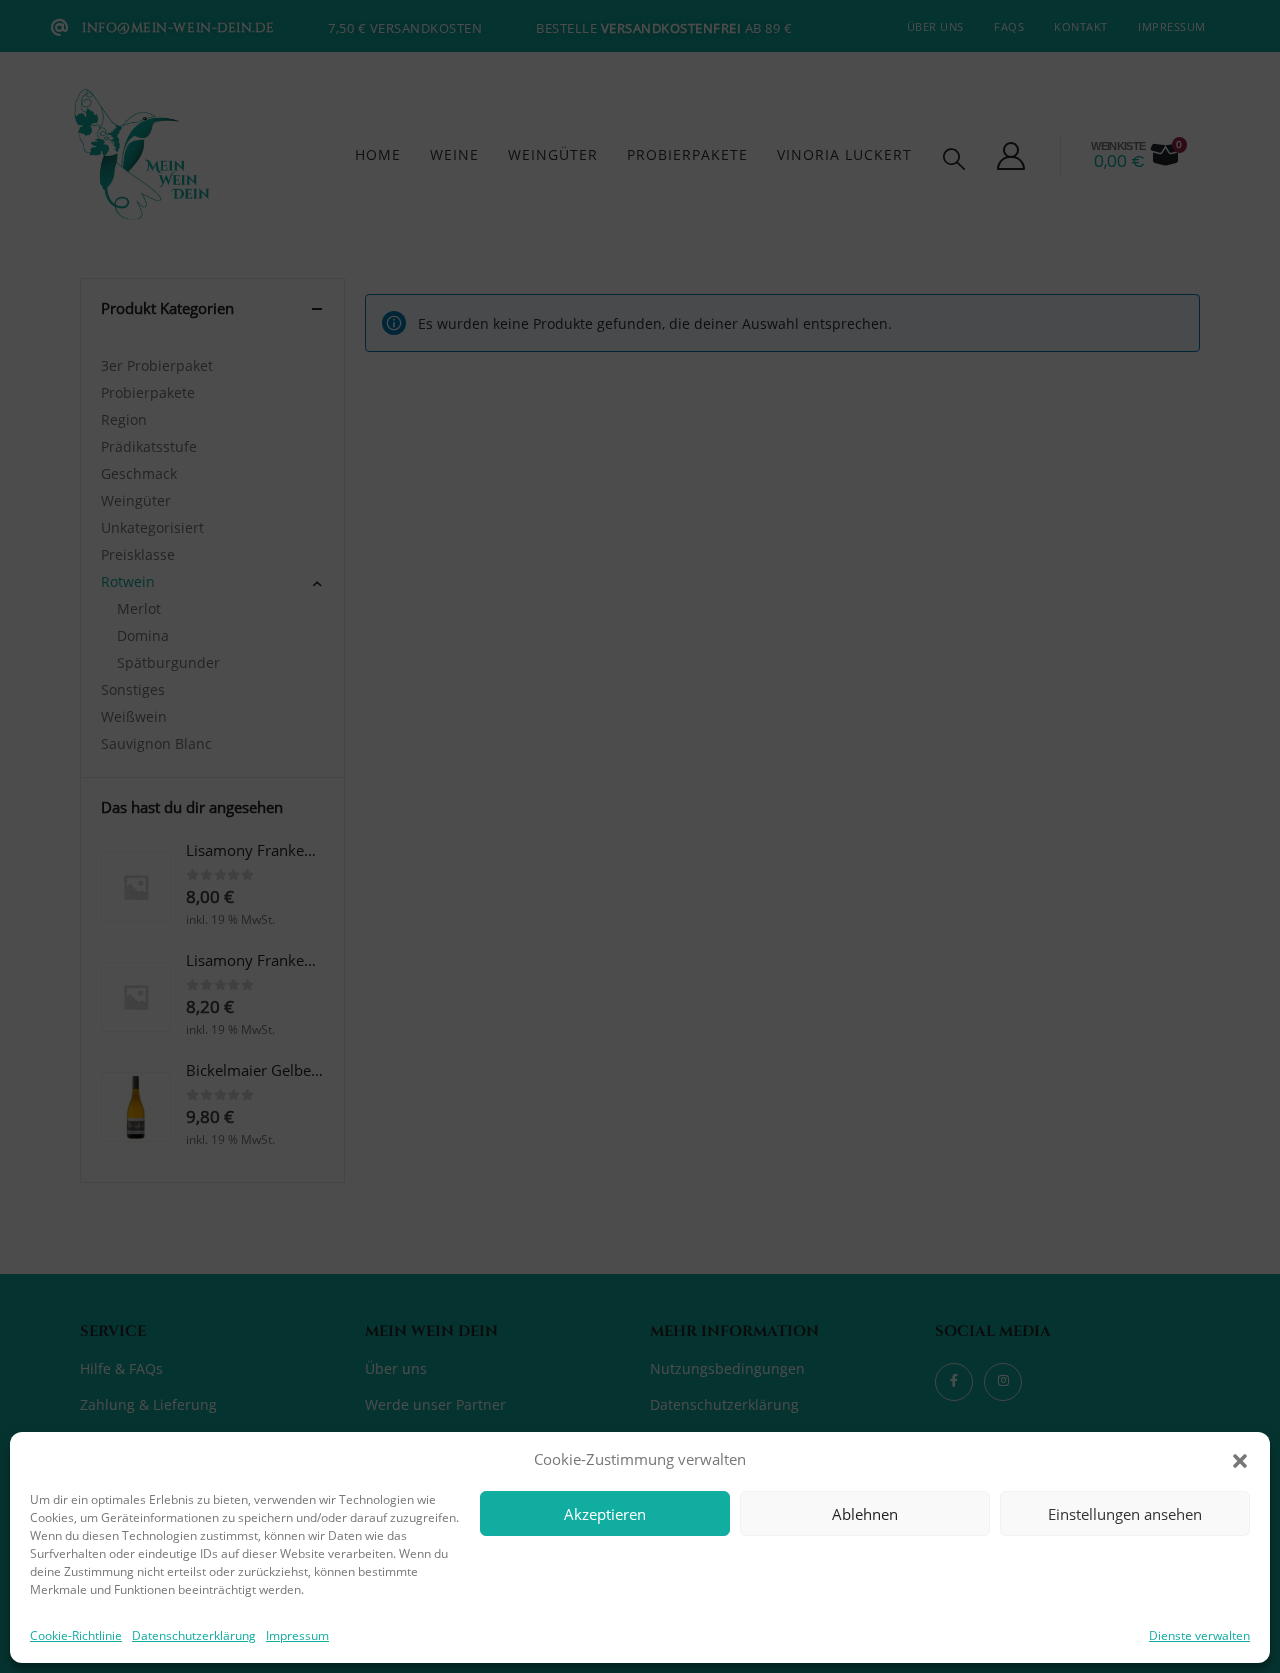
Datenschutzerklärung (194, 1635)
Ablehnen (865, 1514)
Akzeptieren (605, 1514)
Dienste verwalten (1199, 1635)
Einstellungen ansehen (1125, 1514)
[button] (1240, 1459)
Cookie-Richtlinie (76, 1635)
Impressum (297, 1635)
